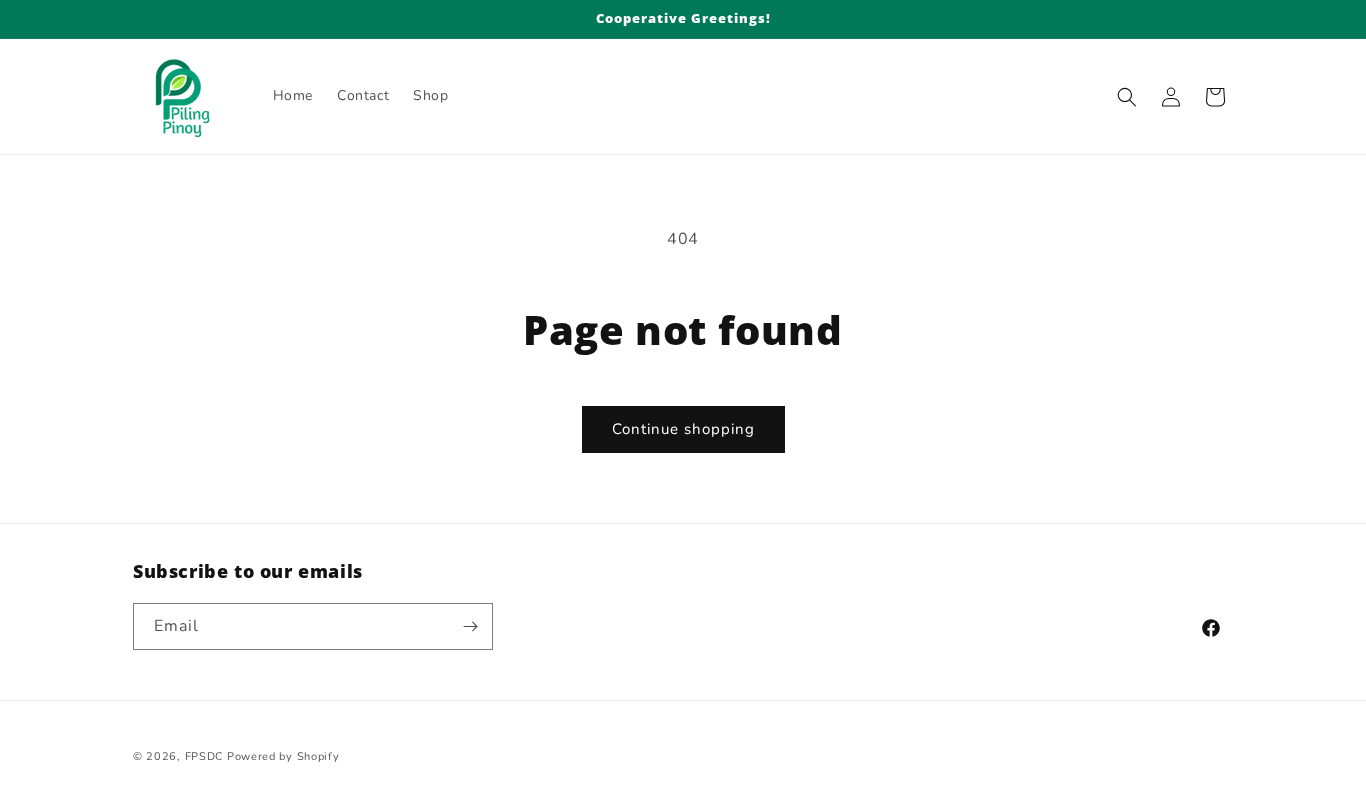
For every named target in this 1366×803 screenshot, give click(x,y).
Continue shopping (683, 429)
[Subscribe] (470, 626)
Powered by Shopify (283, 756)
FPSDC (204, 756)
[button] (1127, 97)
